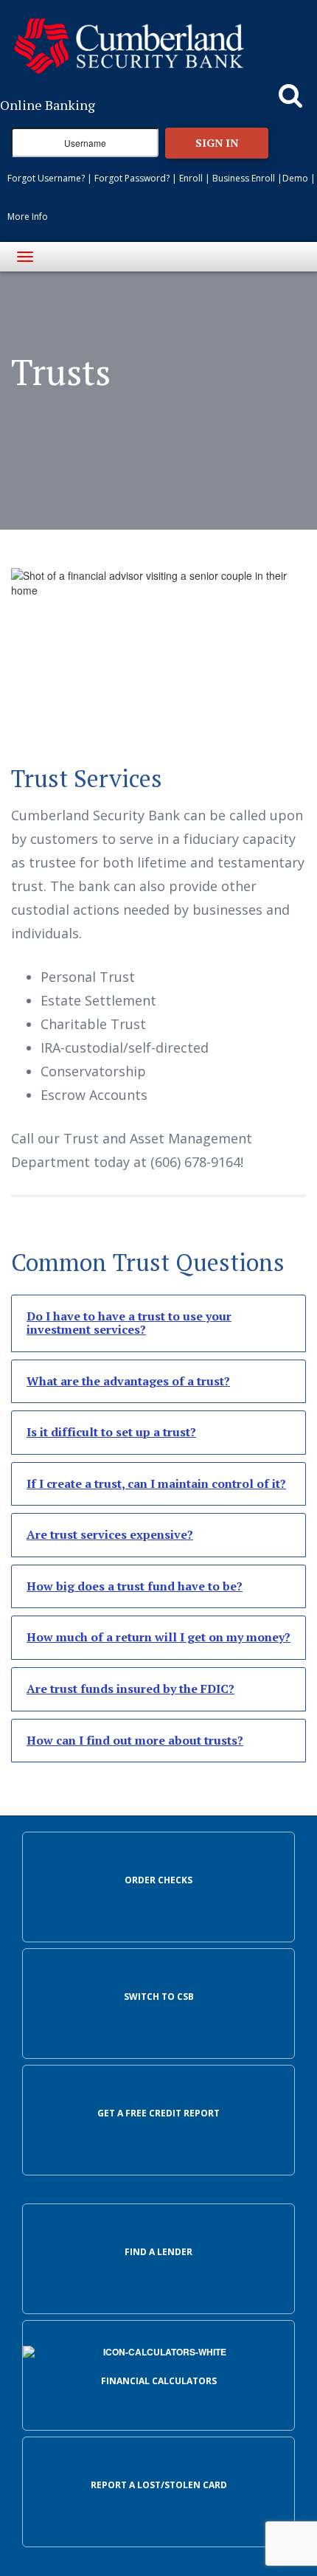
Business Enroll (244, 178)
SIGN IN (217, 143)
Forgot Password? (132, 178)
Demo (295, 178)
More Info (28, 217)
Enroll (191, 178)
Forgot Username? (46, 178)
